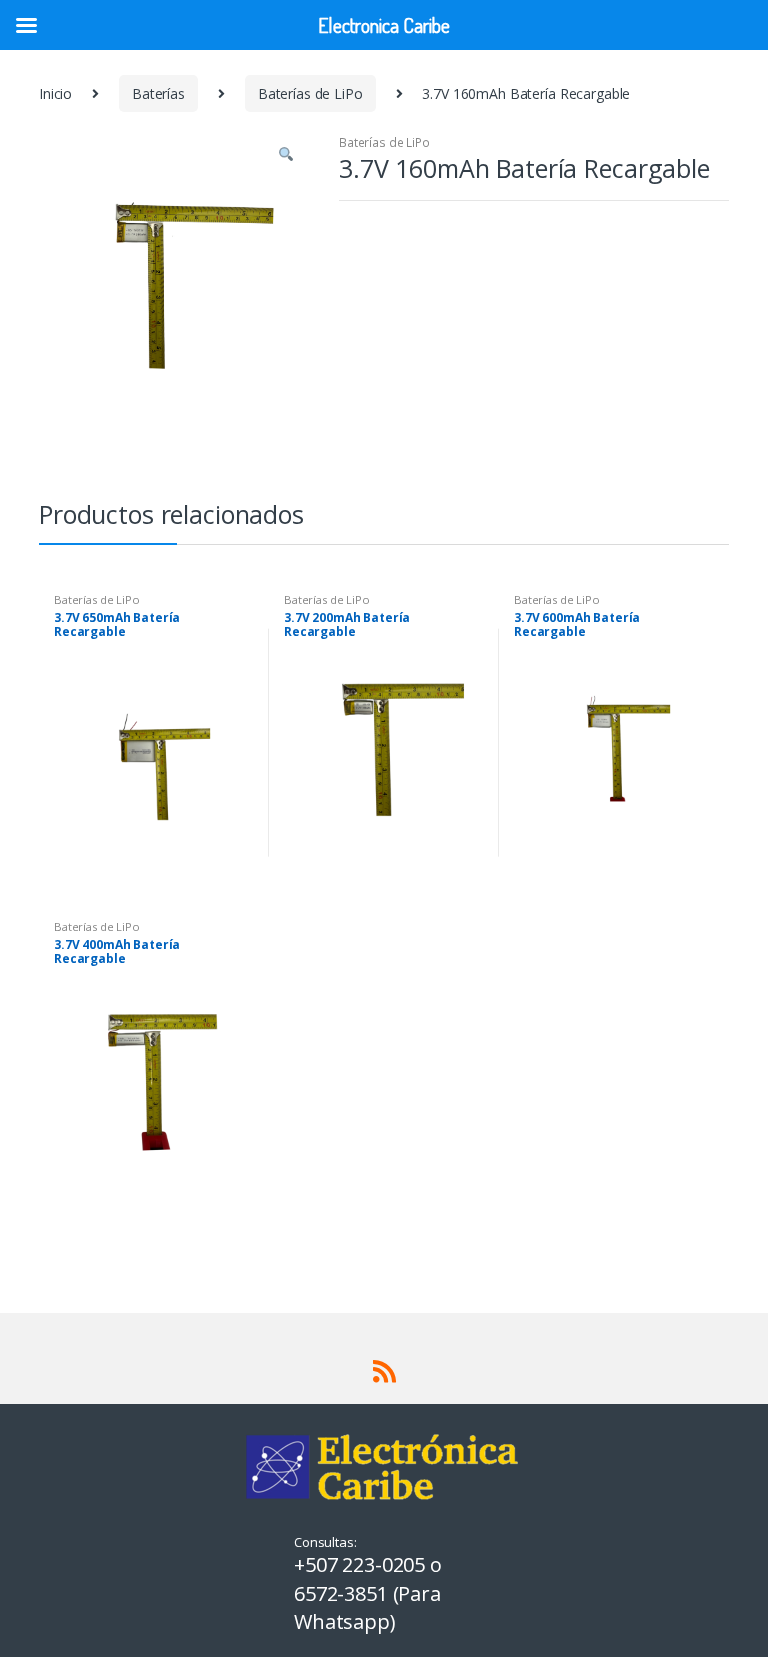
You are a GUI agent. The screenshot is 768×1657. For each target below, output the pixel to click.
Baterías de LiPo (310, 93)
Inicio (55, 93)
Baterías (158, 93)
